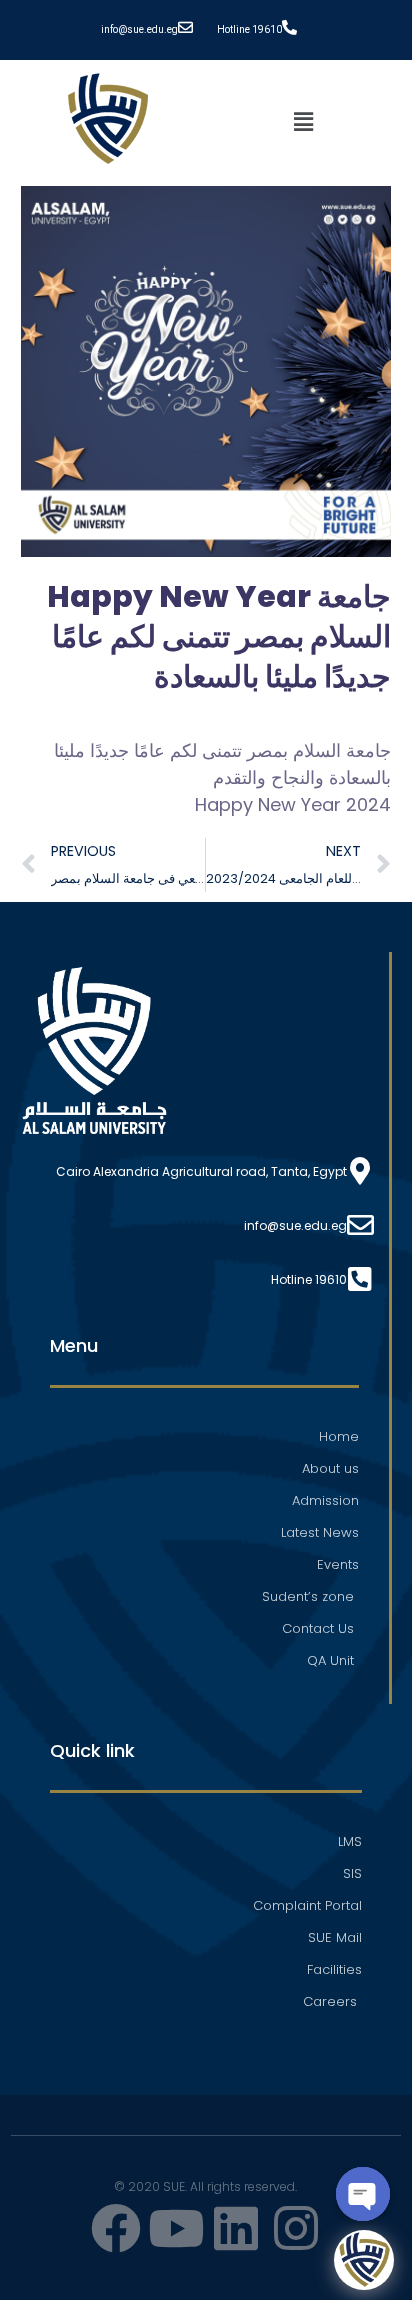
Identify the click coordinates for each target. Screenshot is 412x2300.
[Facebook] (116, 2228)
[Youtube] (176, 2228)
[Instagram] (296, 2228)
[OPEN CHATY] (363, 2194)
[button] (303, 122)
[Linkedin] (236, 2228)
